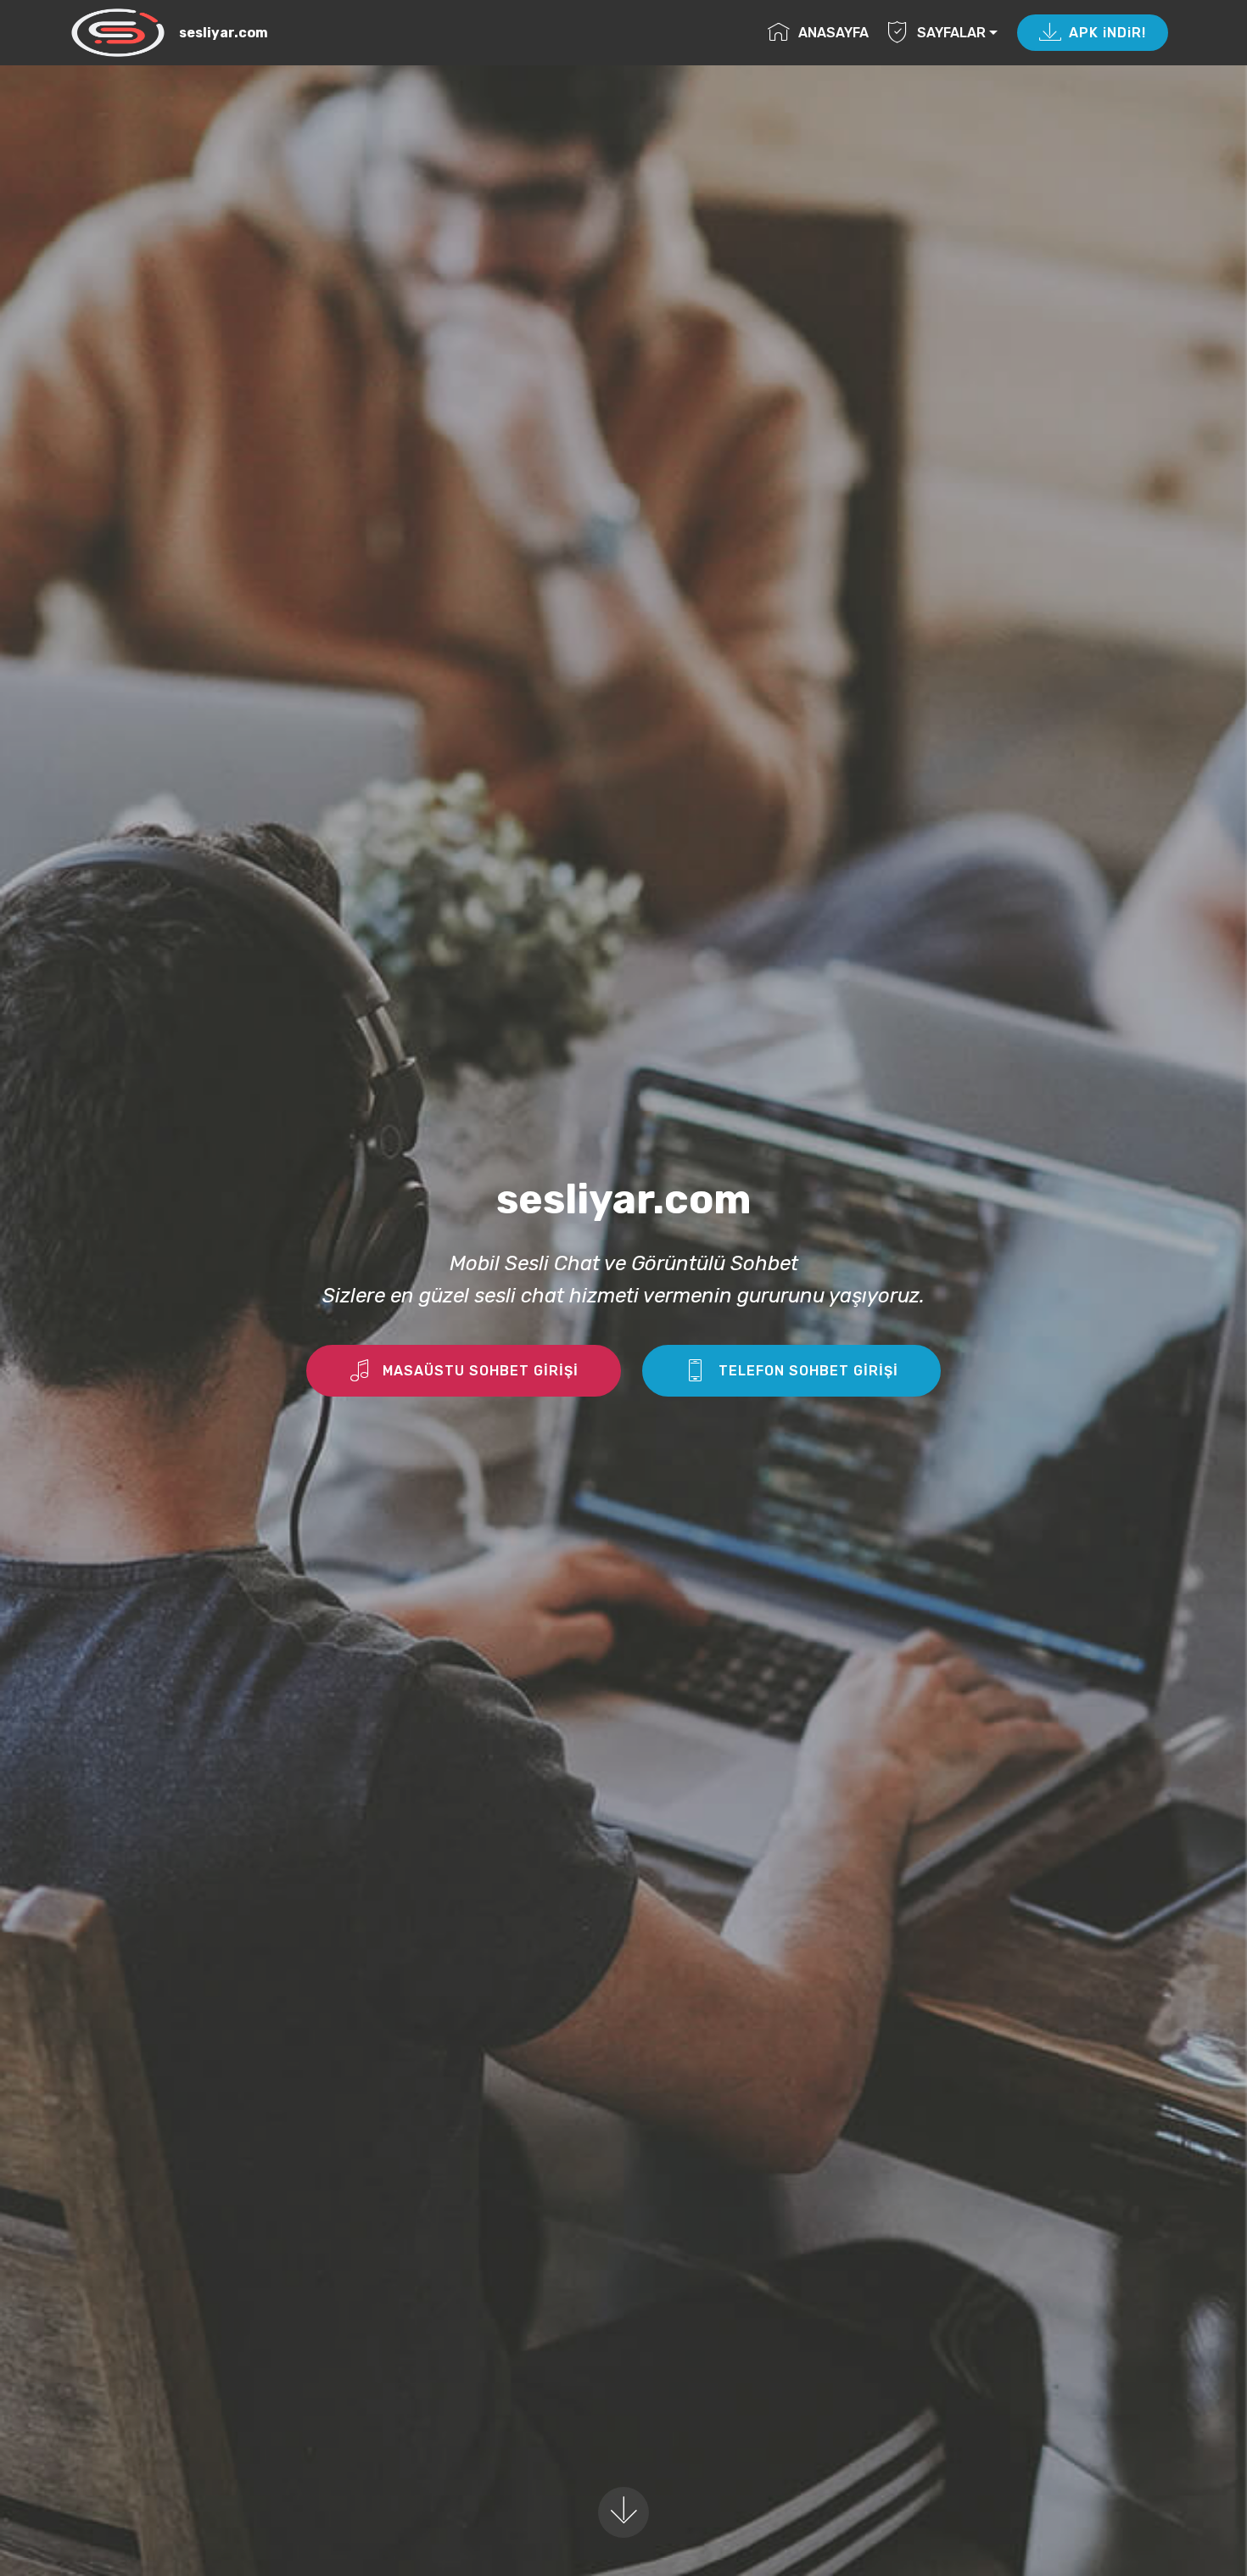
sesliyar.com (224, 33)
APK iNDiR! (1107, 33)
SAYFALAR (951, 33)
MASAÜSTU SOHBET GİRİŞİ (481, 1371)
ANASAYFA (833, 33)
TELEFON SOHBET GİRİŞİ (808, 1371)
